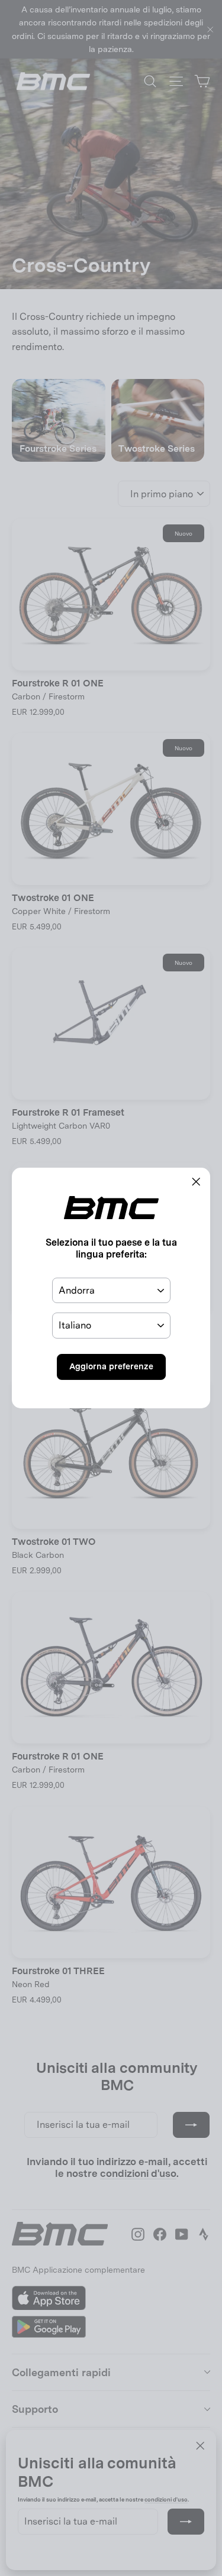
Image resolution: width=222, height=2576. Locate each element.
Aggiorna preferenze (111, 1366)
